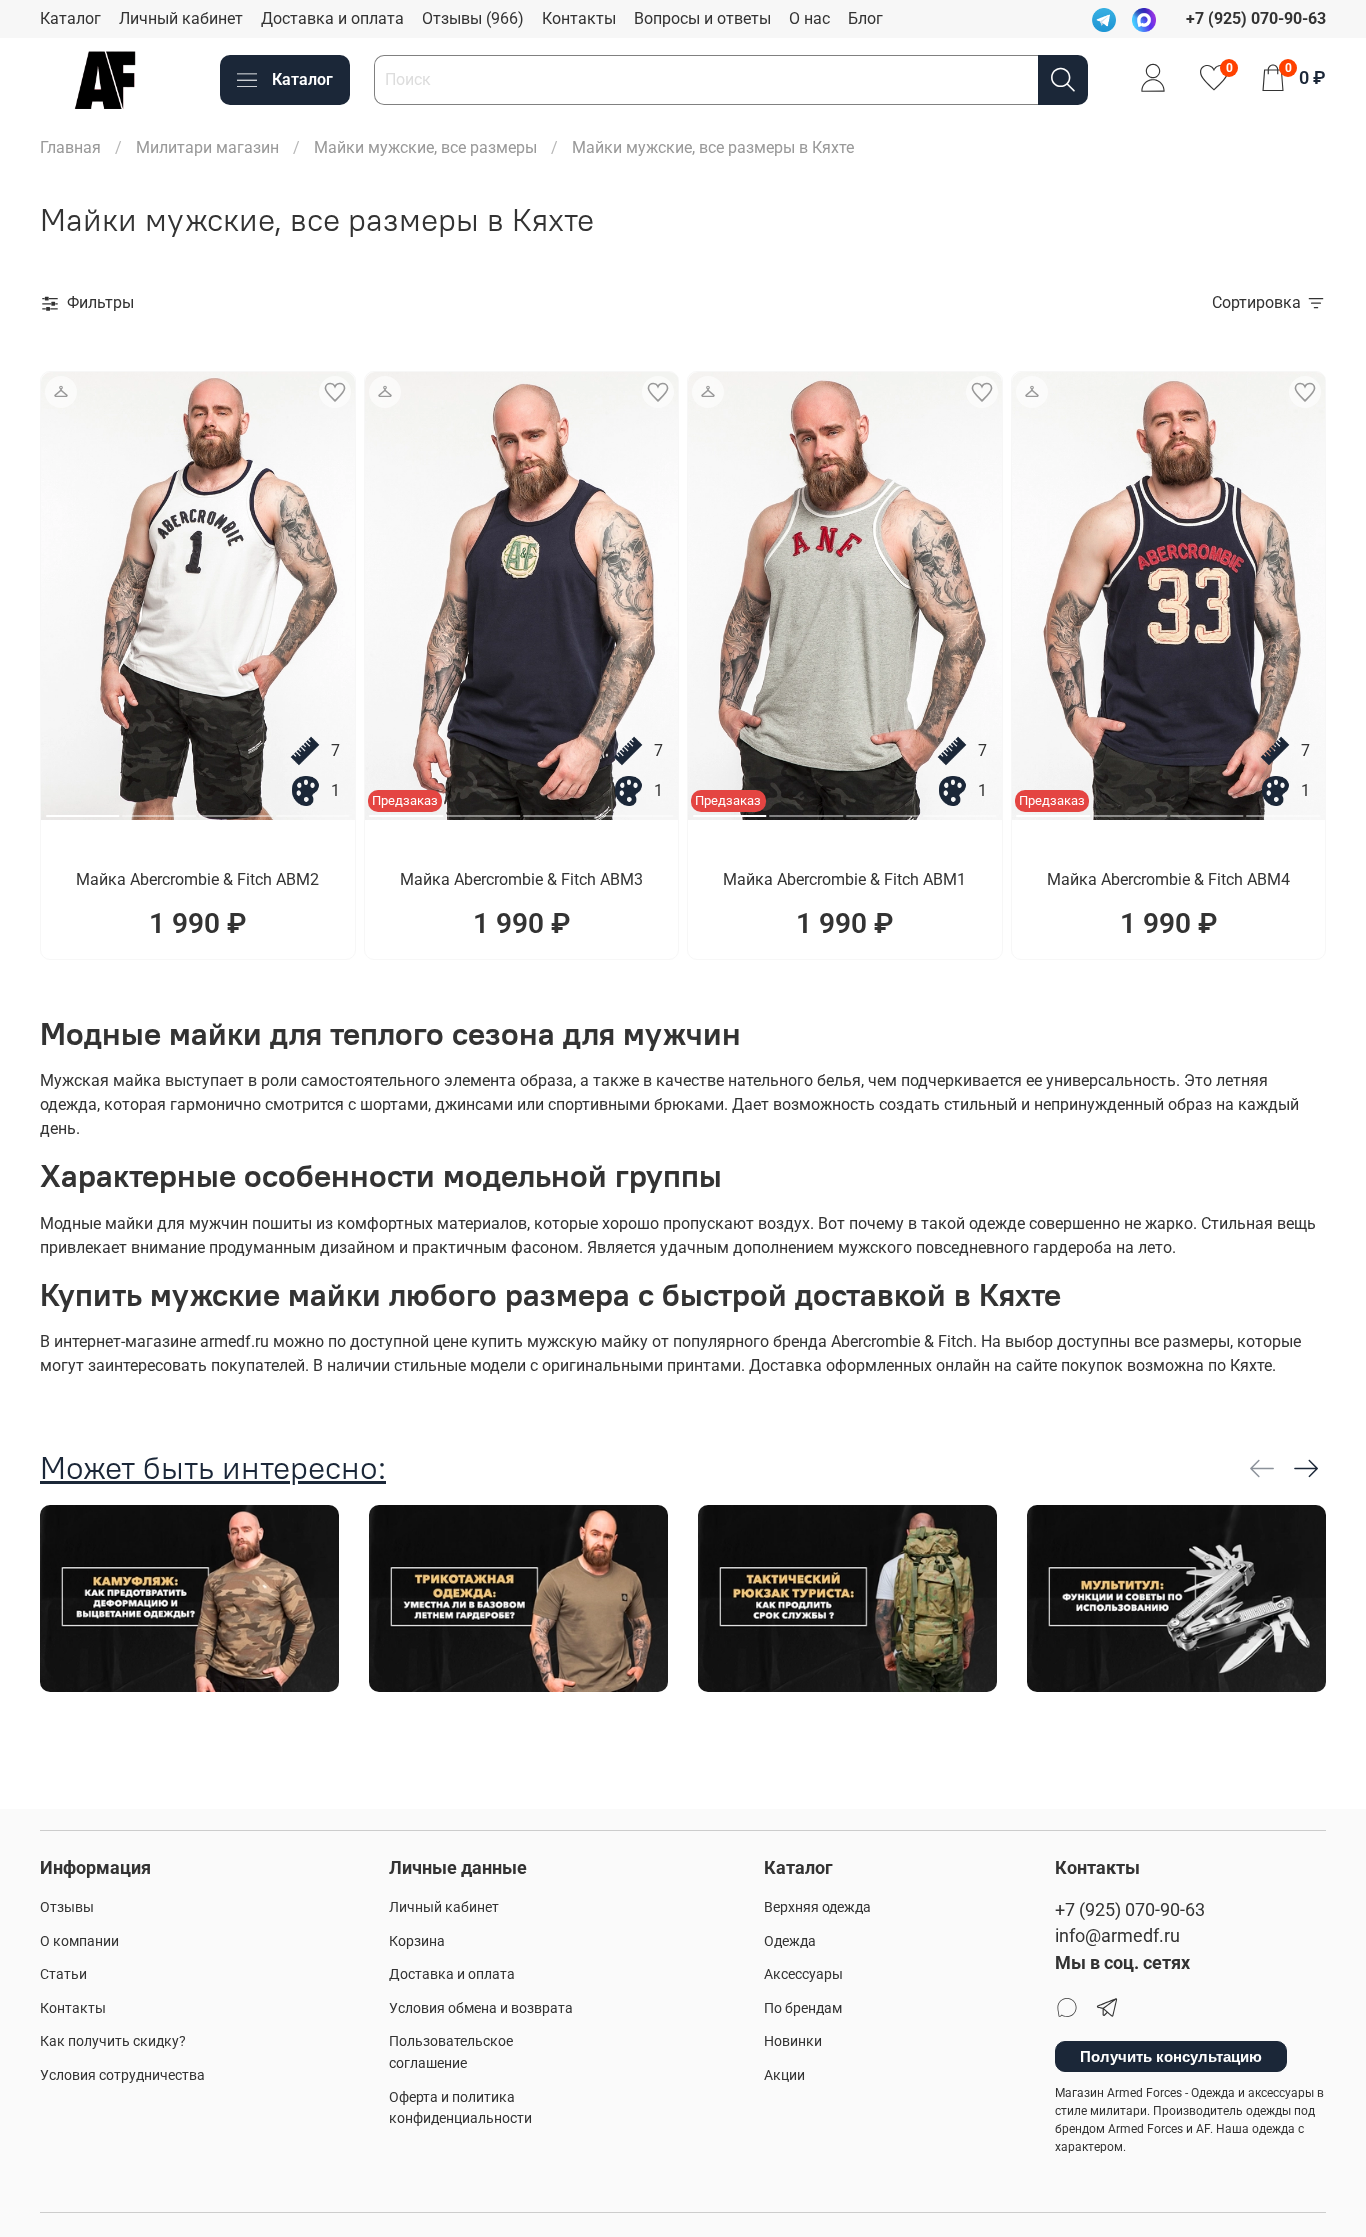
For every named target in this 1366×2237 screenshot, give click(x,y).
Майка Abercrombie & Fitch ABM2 (197, 879)
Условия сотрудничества (122, 2075)
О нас (809, 18)
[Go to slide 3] (236, 808)
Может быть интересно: (213, 1467)
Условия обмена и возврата (481, 2008)
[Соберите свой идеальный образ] (61, 392)
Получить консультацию (1171, 2056)
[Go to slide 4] (313, 808)
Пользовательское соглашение (451, 2052)
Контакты (579, 18)
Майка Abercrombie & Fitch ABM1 (844, 879)
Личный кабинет (181, 18)
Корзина (417, 1941)
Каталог (70, 18)
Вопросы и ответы (702, 18)
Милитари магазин (207, 147)
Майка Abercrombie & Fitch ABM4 (1168, 879)
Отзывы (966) (473, 18)
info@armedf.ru (1117, 1936)
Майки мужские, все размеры (425, 147)
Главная (70, 147)
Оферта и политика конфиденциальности (460, 2108)
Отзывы (67, 1907)
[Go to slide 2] (160, 808)
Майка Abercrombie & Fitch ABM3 (521, 879)
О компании (79, 1941)
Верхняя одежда (817, 1907)
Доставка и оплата (332, 18)
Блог (865, 18)
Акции (784, 2075)
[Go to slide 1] (83, 808)
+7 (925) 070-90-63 (1130, 1910)
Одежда (790, 1941)
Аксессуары (803, 1974)
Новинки (793, 2041)
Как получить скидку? (113, 2041)
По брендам (803, 2008)
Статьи (63, 1974)
